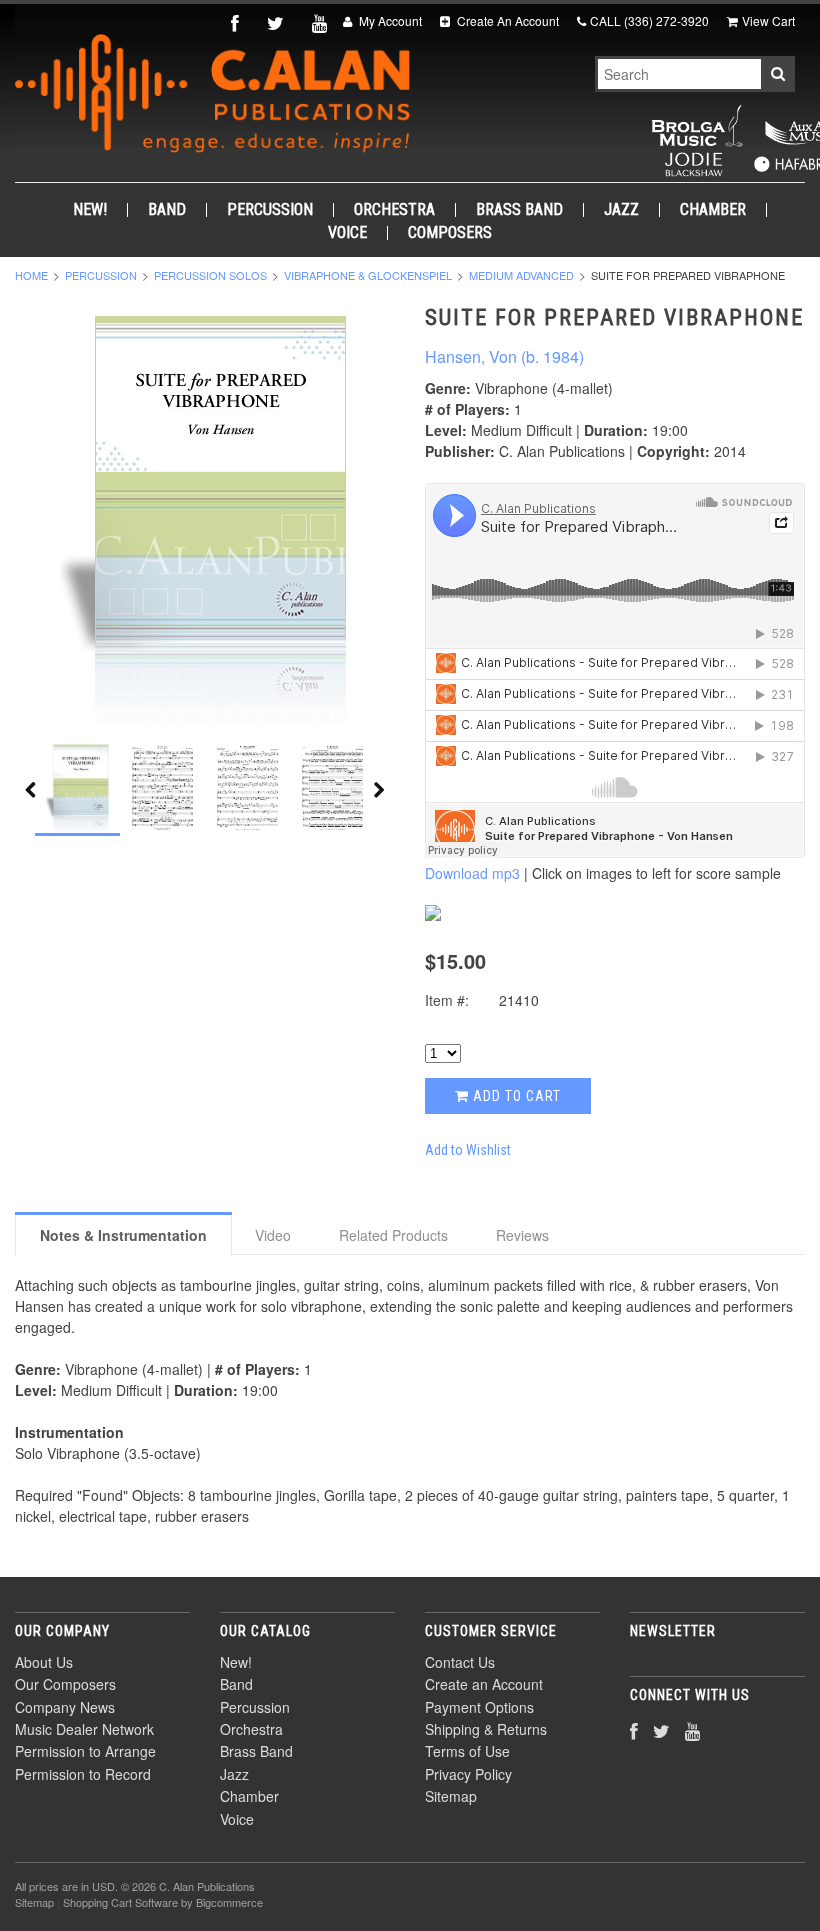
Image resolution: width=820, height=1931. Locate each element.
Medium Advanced (521, 275)
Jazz (621, 210)
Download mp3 (472, 873)
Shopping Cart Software (120, 1902)
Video (273, 1235)
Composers (450, 233)
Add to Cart (515, 1096)
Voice (347, 233)
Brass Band (519, 210)
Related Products (393, 1235)
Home (31, 275)
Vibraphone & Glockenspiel (368, 275)
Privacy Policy (468, 1774)
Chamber (713, 210)
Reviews (522, 1235)
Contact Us (460, 1662)
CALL (649, 20)
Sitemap (451, 1796)
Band (167, 210)
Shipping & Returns (486, 1729)
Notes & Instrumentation (123, 1235)
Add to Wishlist (468, 1150)
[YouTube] (321, 22)
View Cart (768, 20)
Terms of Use (467, 1751)
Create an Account (484, 1684)
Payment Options (479, 1707)
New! (90, 210)
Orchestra (394, 210)
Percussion (270, 210)
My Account (389, 20)
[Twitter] (277, 22)
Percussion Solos (210, 275)
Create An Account (506, 20)
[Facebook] (237, 22)
